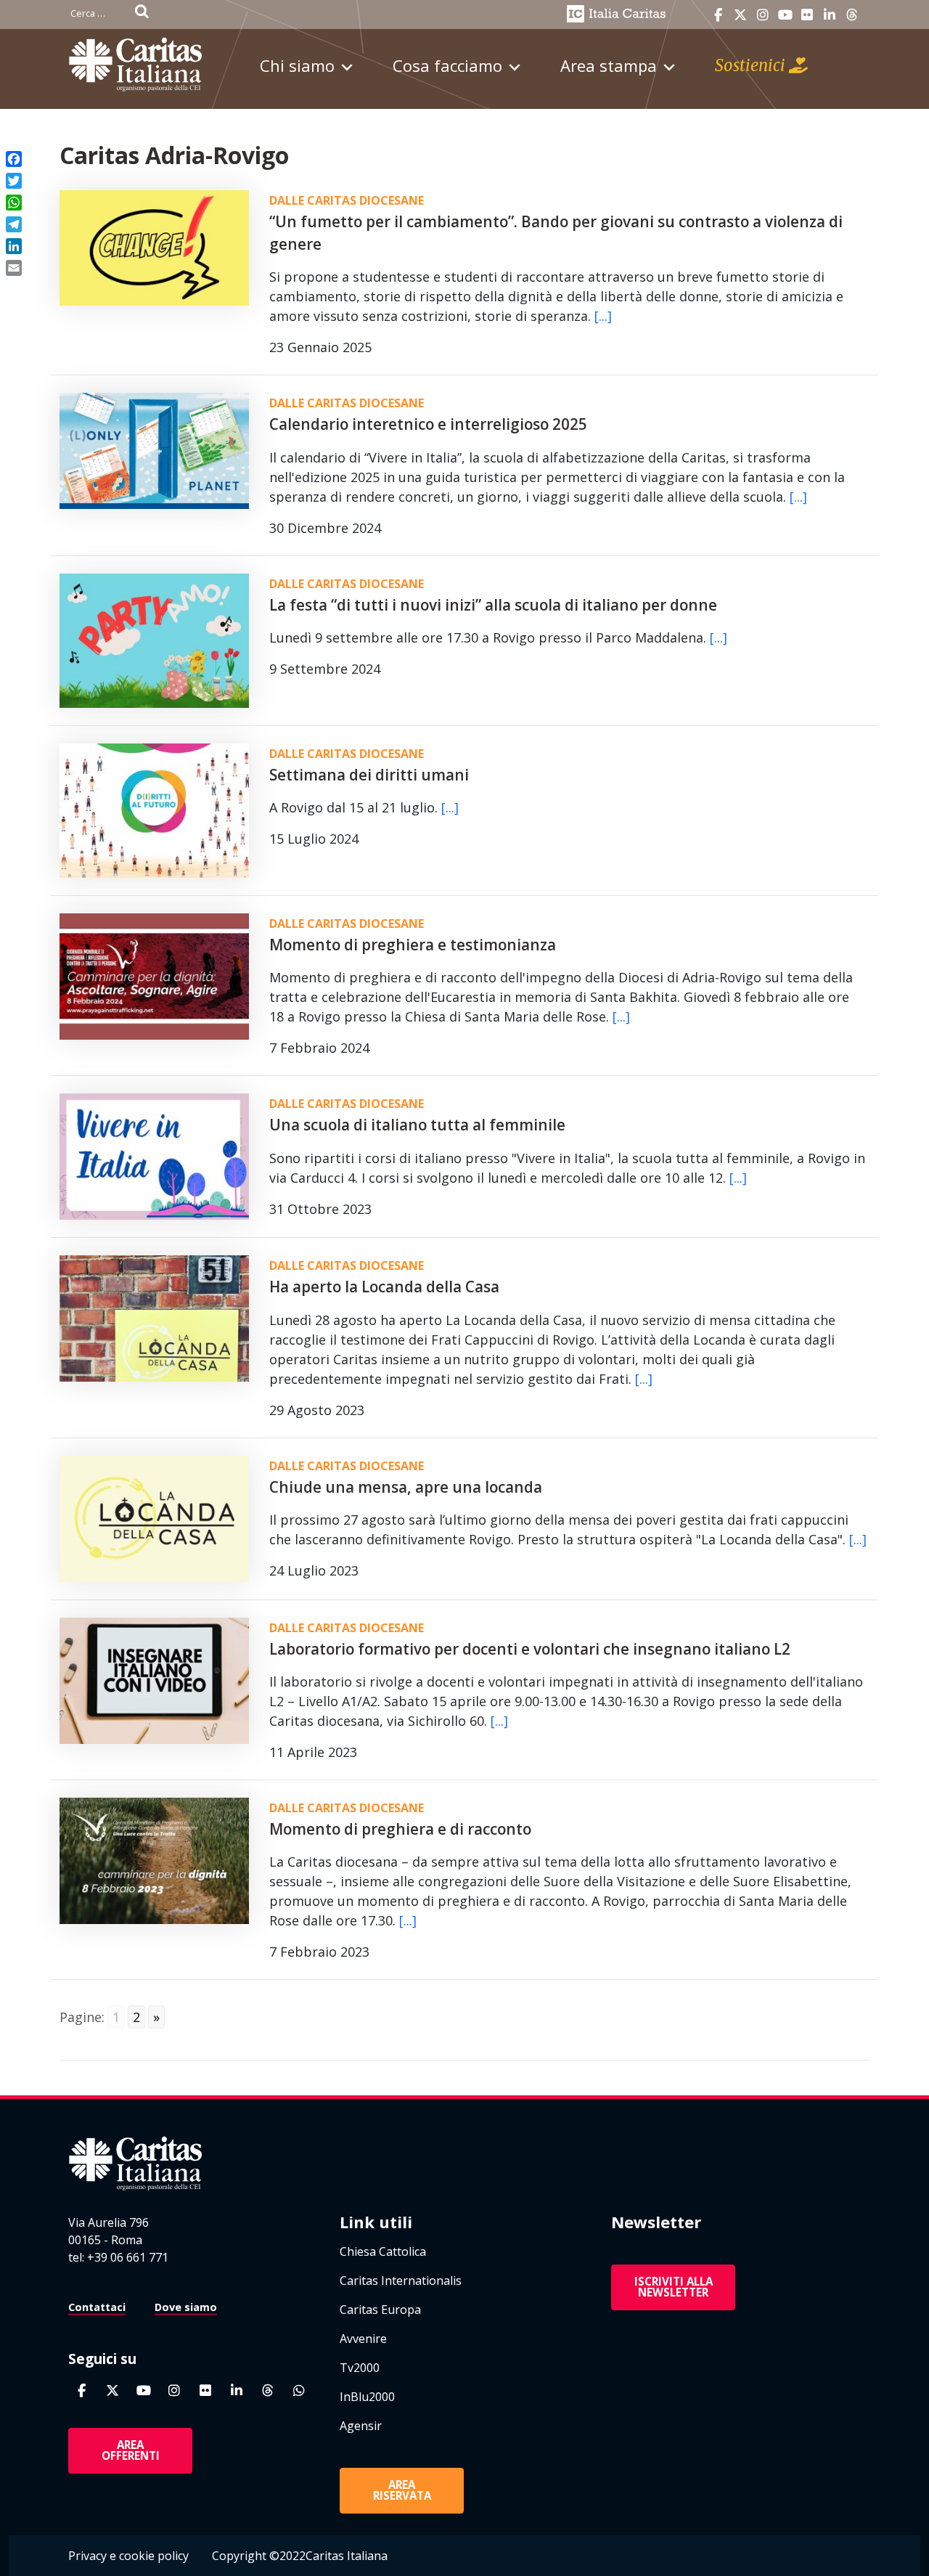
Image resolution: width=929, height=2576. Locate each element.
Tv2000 (360, 2368)
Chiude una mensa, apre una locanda (406, 1487)
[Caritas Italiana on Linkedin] (830, 15)
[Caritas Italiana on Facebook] (718, 15)
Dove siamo (186, 2307)
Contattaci (97, 2307)
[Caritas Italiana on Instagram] (763, 15)
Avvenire (363, 2339)
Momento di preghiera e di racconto (400, 1829)
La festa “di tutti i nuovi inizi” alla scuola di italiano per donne (493, 605)
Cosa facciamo (447, 65)
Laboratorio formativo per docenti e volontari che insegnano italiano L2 (530, 1649)
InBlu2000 (367, 2397)
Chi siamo (297, 65)
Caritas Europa (380, 2310)
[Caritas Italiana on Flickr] (807, 15)
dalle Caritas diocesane (347, 200)
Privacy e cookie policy (128, 2556)
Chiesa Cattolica (383, 2251)
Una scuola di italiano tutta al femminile (417, 1125)
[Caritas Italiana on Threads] (852, 15)
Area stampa (609, 65)
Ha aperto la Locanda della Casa (384, 1287)
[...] (603, 316)
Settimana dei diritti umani (369, 775)
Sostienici (752, 65)
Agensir (361, 2426)
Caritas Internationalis (401, 2281)
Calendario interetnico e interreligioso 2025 (428, 424)
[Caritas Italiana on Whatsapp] (299, 2390)
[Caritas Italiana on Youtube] (785, 15)
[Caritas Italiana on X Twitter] (740, 15)
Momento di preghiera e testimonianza (413, 945)
